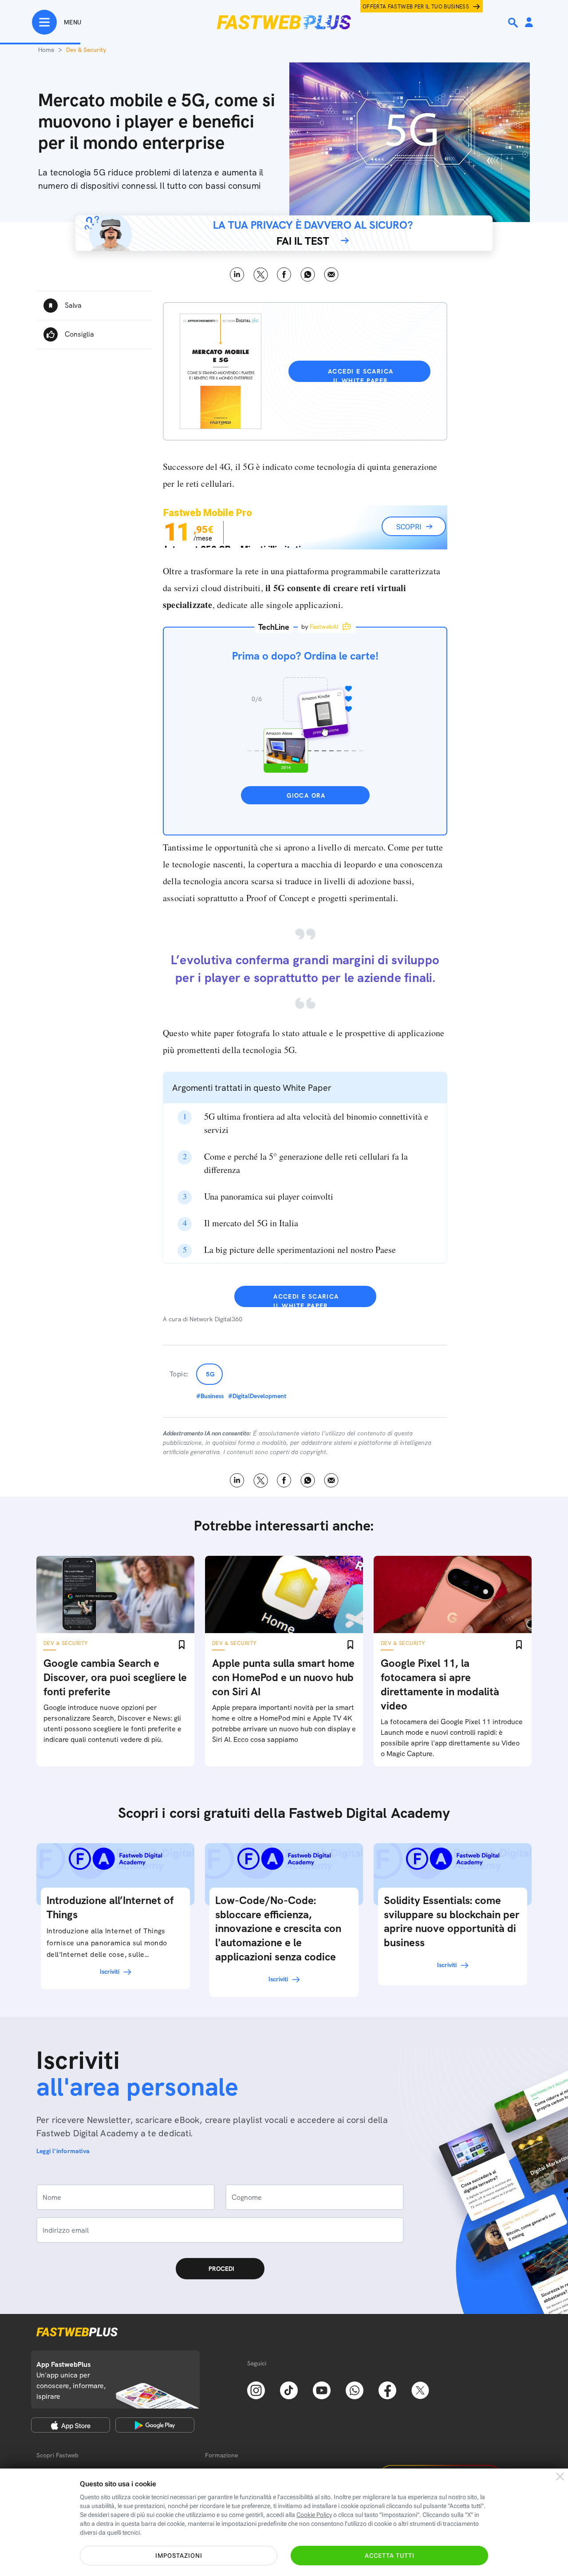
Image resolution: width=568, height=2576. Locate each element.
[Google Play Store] (155, 2425)
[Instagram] (256, 2389)
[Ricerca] (514, 23)
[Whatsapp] (355, 2389)
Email (331, 275)
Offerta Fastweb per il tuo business (416, 7)
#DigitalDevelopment (257, 1396)
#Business (210, 1396)
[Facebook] (387, 2389)
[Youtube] (322, 2389)
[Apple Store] (71, 2425)
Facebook (284, 275)
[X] (420, 2389)
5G (211, 1374)
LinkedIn (237, 275)
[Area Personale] (529, 23)
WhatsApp (308, 275)
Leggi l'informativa (63, 2151)
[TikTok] (289, 2389)
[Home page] (284, 22)
